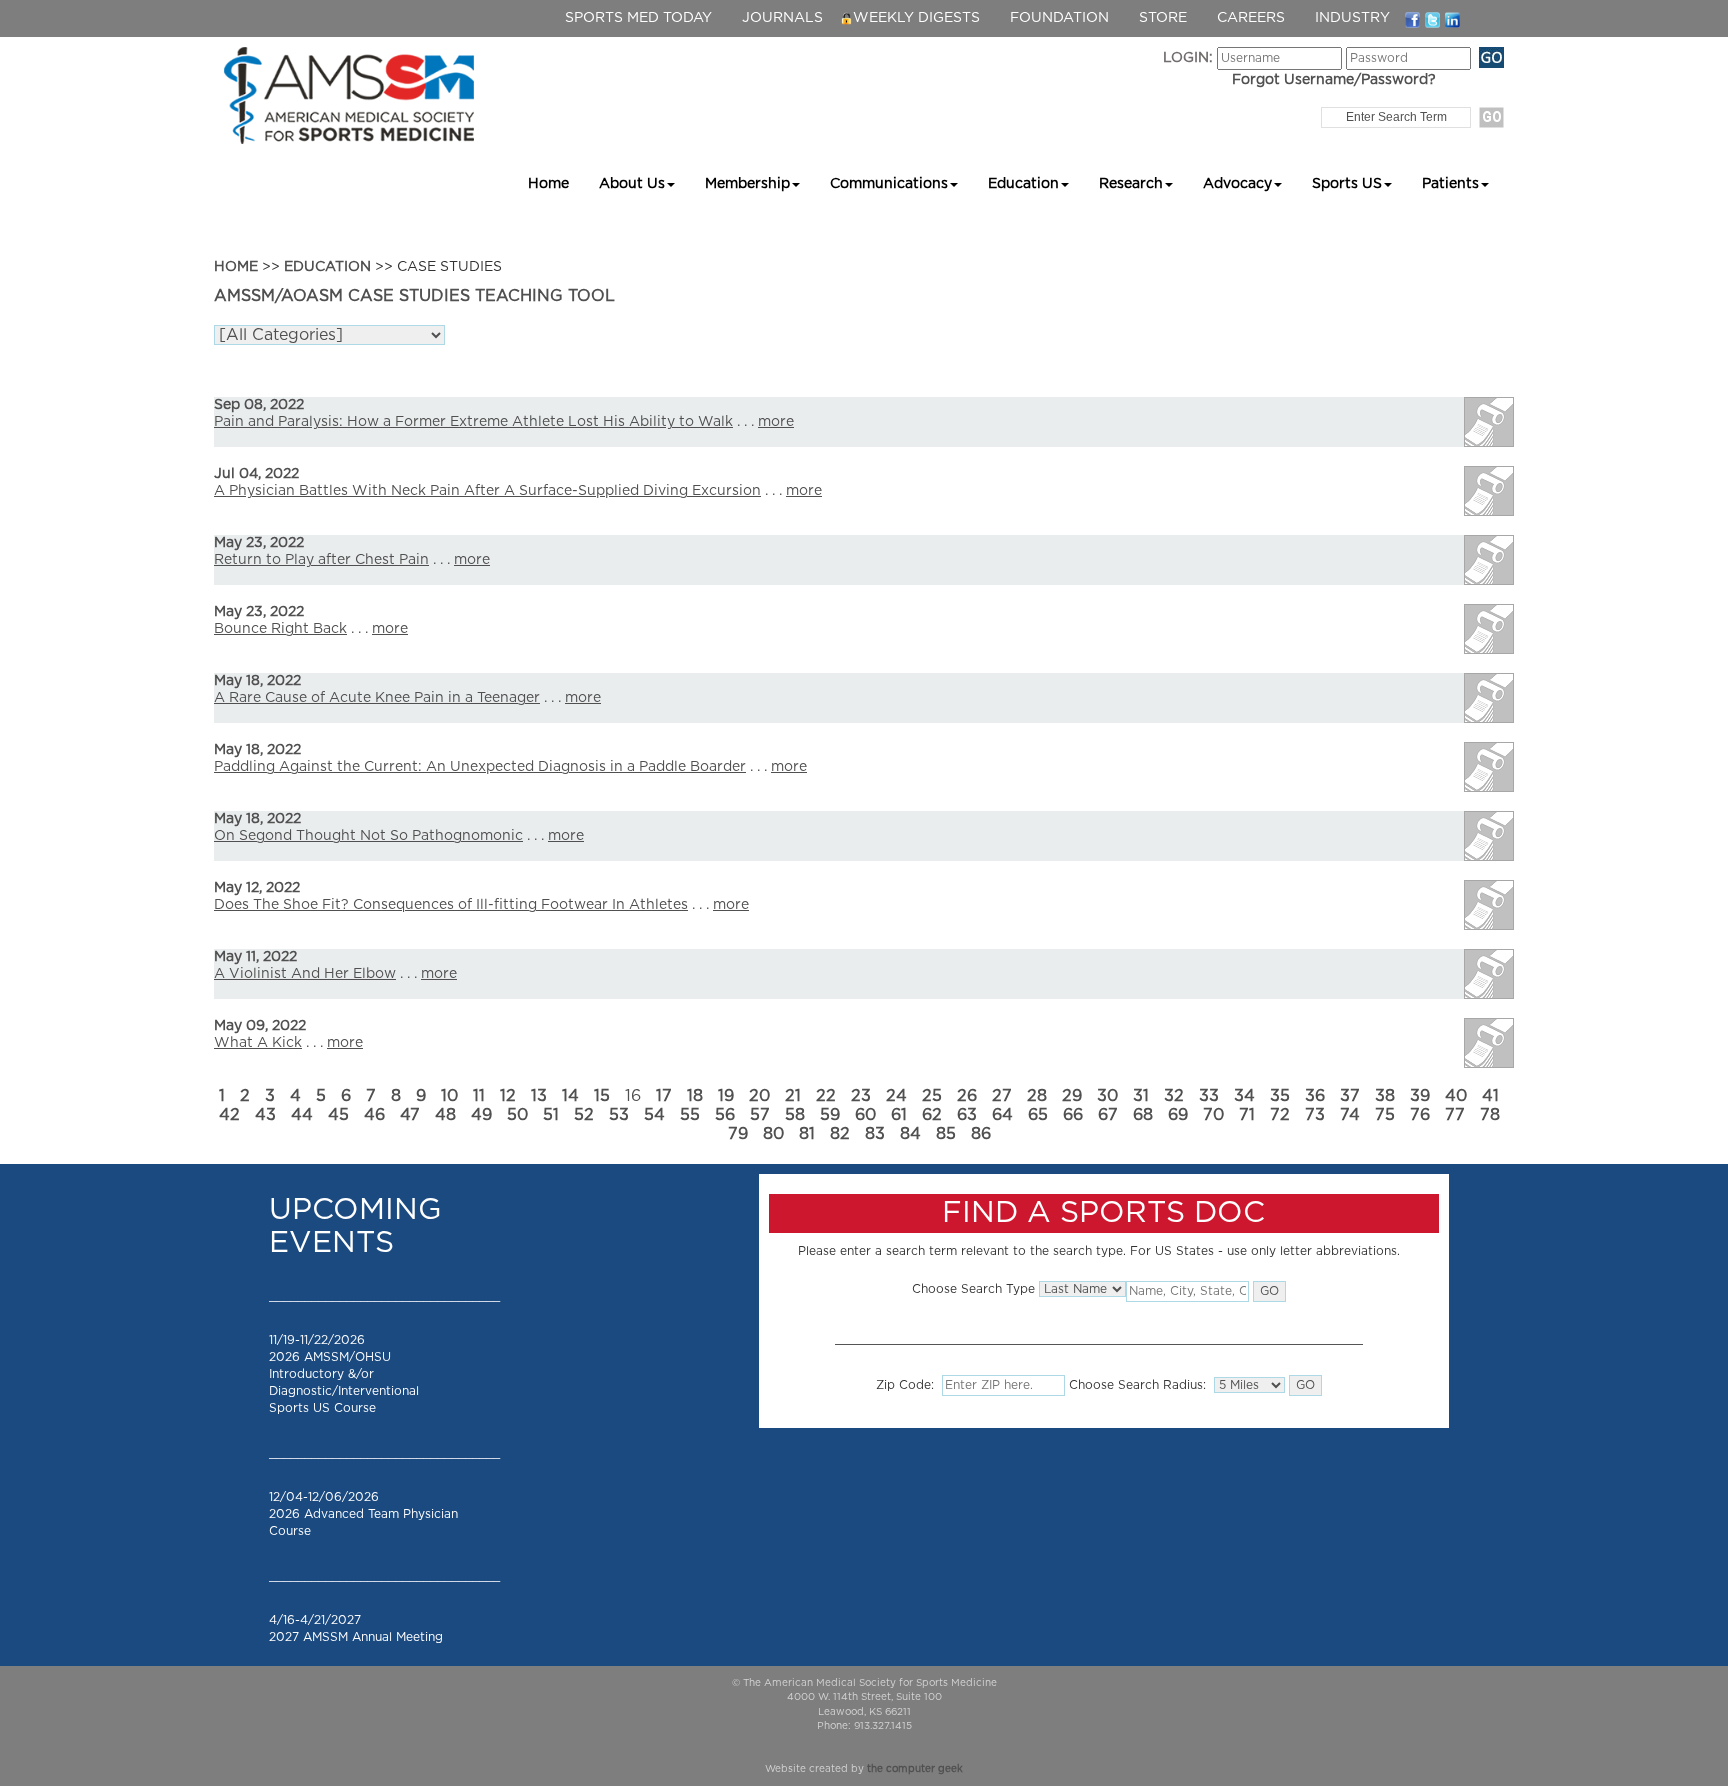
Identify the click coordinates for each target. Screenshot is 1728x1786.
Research (1131, 184)
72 (1280, 1115)
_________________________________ (384, 1296)
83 (875, 1134)
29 (1072, 1096)
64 (1002, 1115)
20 (759, 1096)
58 (795, 1115)
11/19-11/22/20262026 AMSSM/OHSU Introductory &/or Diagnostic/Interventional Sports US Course (344, 1374)
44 (302, 1115)
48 (445, 1115)
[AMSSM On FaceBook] (1412, 19)
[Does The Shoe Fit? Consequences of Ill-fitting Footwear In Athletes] (1489, 905)
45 (338, 1115)
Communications (889, 184)
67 (1108, 1115)
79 (738, 1134)
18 (695, 1096)
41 (1490, 1096)
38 (1385, 1096)
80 (773, 1134)
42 (229, 1115)
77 (1455, 1115)
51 (551, 1115)
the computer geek (915, 1769)
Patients (1450, 184)
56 (725, 1115)
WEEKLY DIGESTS (916, 18)
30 (1107, 1096)
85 (946, 1134)
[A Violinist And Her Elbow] (1489, 974)
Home (548, 184)
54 (654, 1115)
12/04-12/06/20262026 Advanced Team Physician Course (363, 1514)
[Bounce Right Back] (1489, 629)
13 (539, 1096)
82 (840, 1134)
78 (1490, 1115)
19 (726, 1096)
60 (865, 1115)
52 (584, 1115)
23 (861, 1096)
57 (760, 1115)
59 (830, 1115)
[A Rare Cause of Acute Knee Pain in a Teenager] (1489, 698)
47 (410, 1115)
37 (1350, 1096)
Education (1023, 184)
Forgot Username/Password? (1334, 80)
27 (1002, 1096)
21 (793, 1096)
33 (1209, 1096)
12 (508, 1096)
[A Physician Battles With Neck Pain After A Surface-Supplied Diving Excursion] (1489, 491)
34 (1244, 1096)
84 (910, 1134)
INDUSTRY (1352, 18)
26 (967, 1096)
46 (374, 1115)
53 (619, 1115)
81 (807, 1134)
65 (1038, 1115)
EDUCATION (327, 267)
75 (1385, 1115)
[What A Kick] (1489, 1043)
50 (517, 1115)
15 (602, 1096)
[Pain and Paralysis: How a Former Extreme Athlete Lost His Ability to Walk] (1489, 422)
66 (1073, 1115)
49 (481, 1115)
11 (479, 1096)
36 (1315, 1096)
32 (1174, 1096)
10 (449, 1096)
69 (1178, 1115)
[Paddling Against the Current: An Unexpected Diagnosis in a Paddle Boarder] (1489, 767)
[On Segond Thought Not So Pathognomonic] (1489, 836)
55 (690, 1115)
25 (932, 1096)
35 (1280, 1096)
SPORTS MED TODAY (638, 18)
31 (1141, 1096)
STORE (1163, 18)
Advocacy (1237, 184)
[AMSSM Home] (349, 95)
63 (967, 1115)
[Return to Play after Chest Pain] (1489, 560)
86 (981, 1134)
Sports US (1347, 184)
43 (265, 1115)
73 (1315, 1115)
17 (664, 1096)
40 (1456, 1096)
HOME (236, 267)
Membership (747, 184)
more (776, 422)
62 (932, 1115)
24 (896, 1096)
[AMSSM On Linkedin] (1452, 19)
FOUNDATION (1059, 18)
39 (1420, 1096)
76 (1420, 1115)
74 (1350, 1115)
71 (1247, 1115)
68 (1143, 1115)
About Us (632, 184)
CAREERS (1251, 18)
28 (1037, 1096)
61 (899, 1115)
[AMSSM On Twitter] (1432, 19)
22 (826, 1096)
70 (1213, 1115)
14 (570, 1096)
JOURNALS (782, 18)
